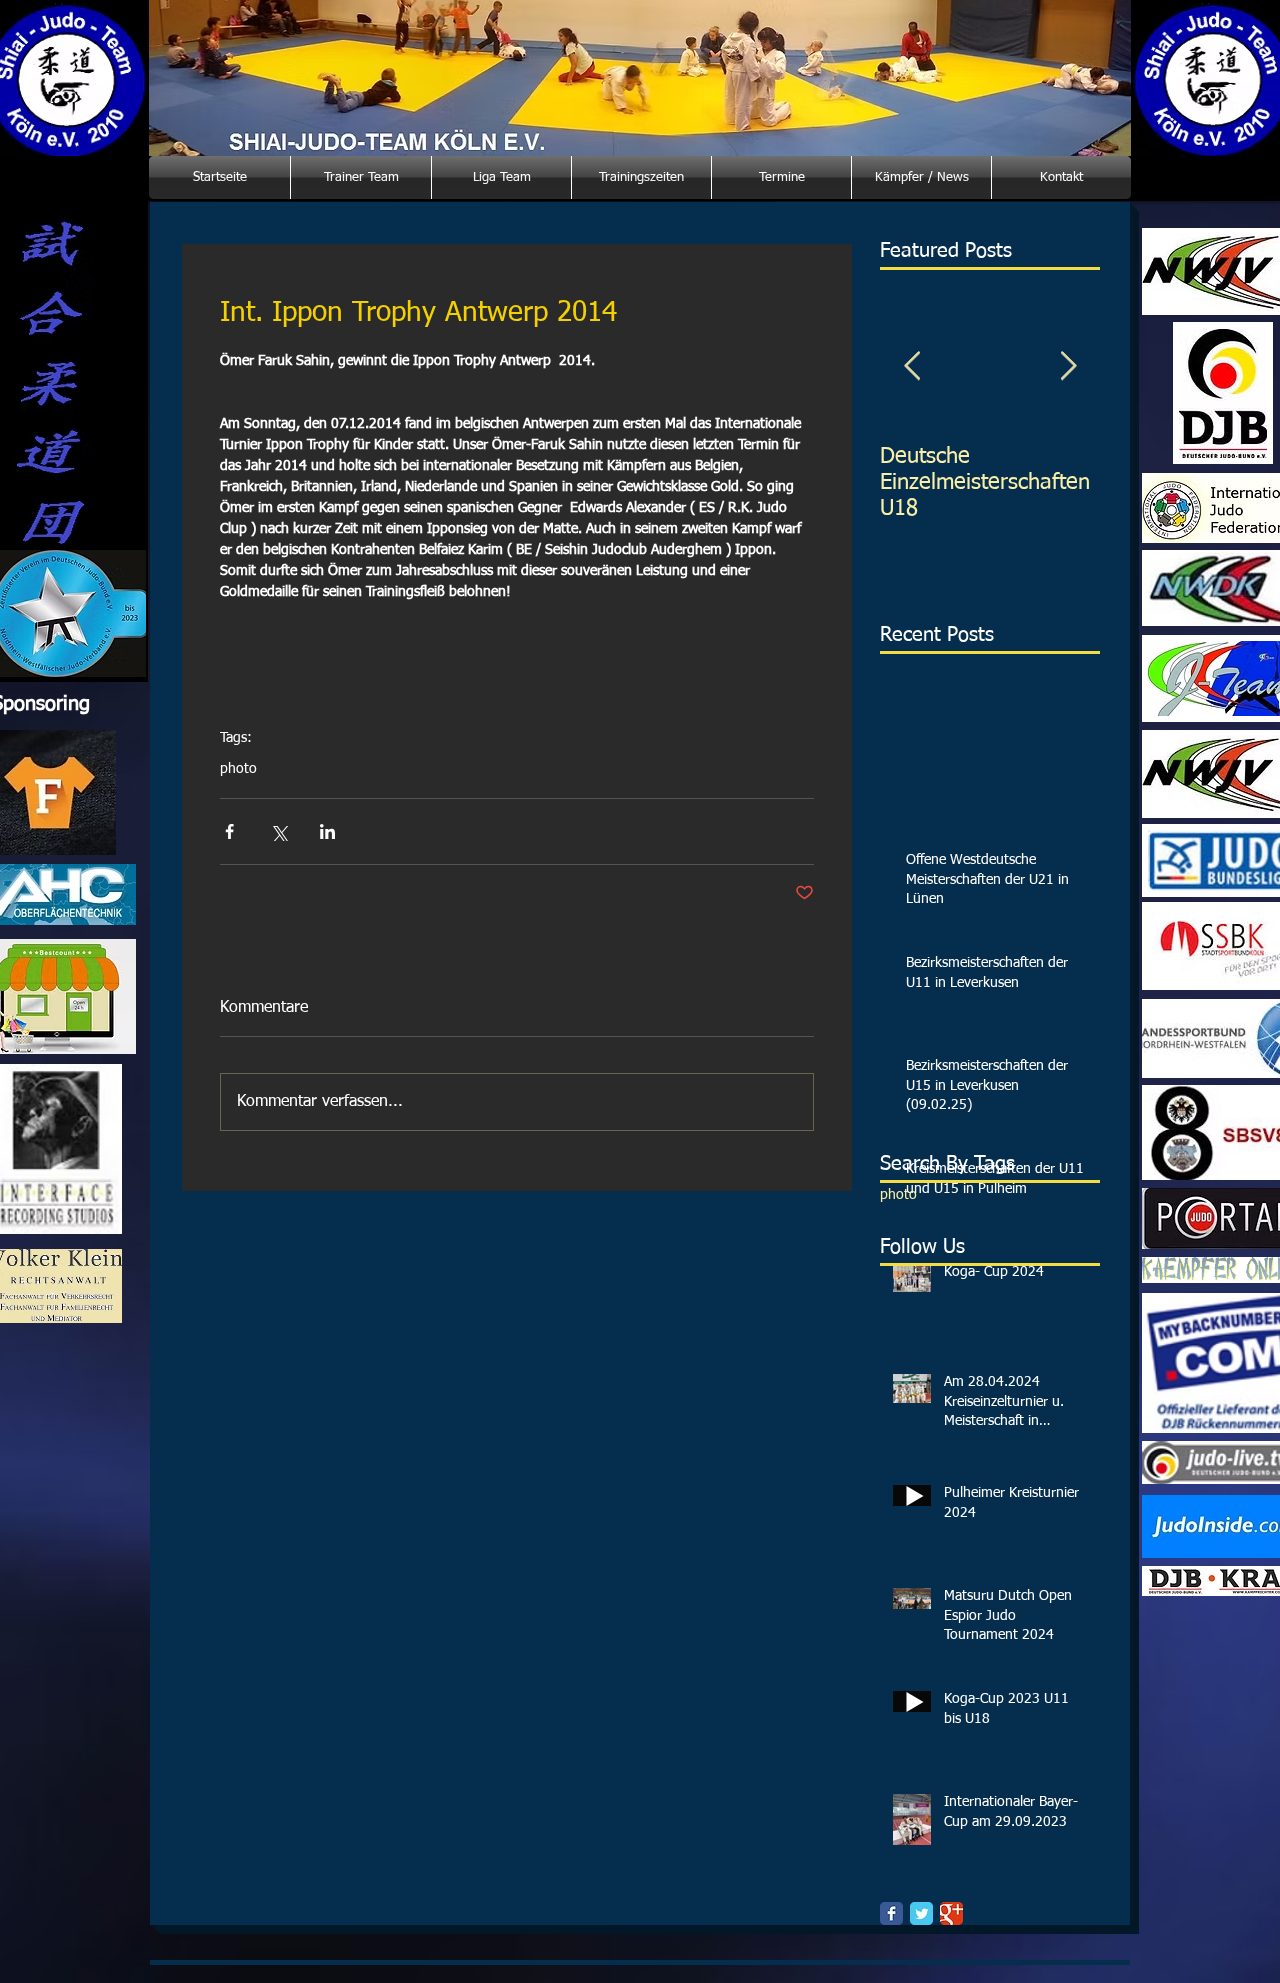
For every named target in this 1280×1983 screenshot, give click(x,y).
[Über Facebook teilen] (229, 831)
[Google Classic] (951, 1913)
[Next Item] (1068, 366)
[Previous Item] (912, 366)
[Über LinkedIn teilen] (327, 831)
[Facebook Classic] (891, 1913)
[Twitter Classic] (921, 1913)
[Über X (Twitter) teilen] (278, 831)
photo (238, 769)
